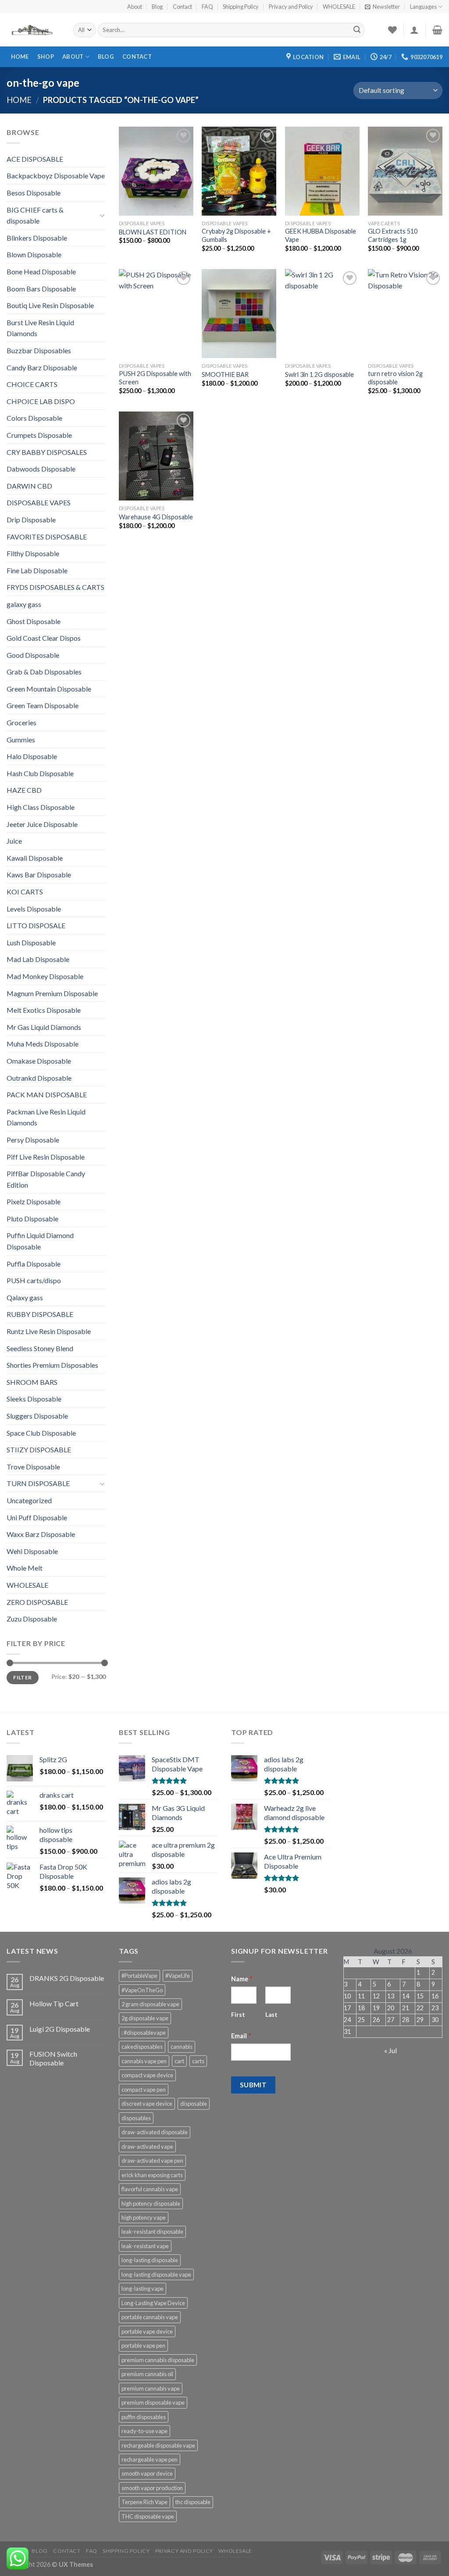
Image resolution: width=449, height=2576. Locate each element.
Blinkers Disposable (37, 238)
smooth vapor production (152, 2488)
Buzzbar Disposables (39, 350)
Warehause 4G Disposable (156, 517)
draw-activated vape (147, 2147)
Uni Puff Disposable (37, 1517)
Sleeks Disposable (34, 1399)
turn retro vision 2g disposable (395, 378)
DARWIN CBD (29, 486)
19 (376, 2008)
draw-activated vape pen (152, 2161)
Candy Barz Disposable (42, 367)
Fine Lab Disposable (37, 570)
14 (406, 1996)
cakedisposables (142, 2047)
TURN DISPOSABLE (38, 1483)
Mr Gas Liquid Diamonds (44, 1027)
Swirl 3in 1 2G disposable (319, 374)
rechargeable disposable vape (158, 2445)
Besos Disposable (34, 193)
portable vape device (147, 2331)
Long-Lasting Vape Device (153, 2303)
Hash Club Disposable (40, 773)
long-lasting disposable (150, 2260)
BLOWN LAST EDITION (153, 232)
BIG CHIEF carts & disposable (35, 215)
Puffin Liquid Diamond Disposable (40, 1241)
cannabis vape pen (144, 2061)
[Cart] (437, 30)
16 (435, 1996)
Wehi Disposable (32, 1551)
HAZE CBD (24, 790)
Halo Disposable (32, 756)
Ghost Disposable (34, 621)
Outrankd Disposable (39, 1078)
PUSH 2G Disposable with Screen (155, 378)
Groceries (21, 722)
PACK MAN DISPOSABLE (47, 1095)
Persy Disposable (33, 1140)
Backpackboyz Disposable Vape (56, 176)
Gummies (21, 740)
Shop (46, 57)
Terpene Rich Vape (144, 2502)
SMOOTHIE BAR (225, 374)
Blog (157, 7)
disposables (136, 2118)
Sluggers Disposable (37, 1416)
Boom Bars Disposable (41, 289)
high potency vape (144, 2218)
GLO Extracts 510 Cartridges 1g (393, 235)
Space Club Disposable (41, 1433)
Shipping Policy (241, 7)
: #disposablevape (144, 2033)
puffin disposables (144, 2417)
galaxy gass (24, 604)
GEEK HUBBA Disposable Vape (321, 235)
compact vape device (147, 2075)
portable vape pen (143, 2345)
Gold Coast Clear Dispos (44, 638)
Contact (182, 7)
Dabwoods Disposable (41, 469)
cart (179, 2061)
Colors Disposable (34, 418)
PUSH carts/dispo (34, 1280)
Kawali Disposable (35, 858)
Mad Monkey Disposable (45, 976)
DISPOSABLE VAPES (39, 502)
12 (376, 1996)
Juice (14, 841)
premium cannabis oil (147, 2374)
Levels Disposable (34, 909)
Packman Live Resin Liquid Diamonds (46, 1117)
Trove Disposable (33, 1467)
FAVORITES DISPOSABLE (47, 537)
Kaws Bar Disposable (39, 875)
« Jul (390, 2050)
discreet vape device (147, 2104)
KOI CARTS (25, 892)
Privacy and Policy (291, 7)
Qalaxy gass (25, 1297)
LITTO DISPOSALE (36, 925)
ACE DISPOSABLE (35, 159)
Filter (22, 1677)
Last (271, 2015)
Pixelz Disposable (34, 1201)
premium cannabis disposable (158, 2360)
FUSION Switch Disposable (53, 2058)
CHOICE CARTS (32, 384)
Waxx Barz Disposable (41, 1534)
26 (376, 2020)
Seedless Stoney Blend (40, 1348)
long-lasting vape (143, 2289)
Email (241, 2036)
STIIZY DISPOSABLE (39, 1449)
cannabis (182, 2047)
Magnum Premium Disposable (52, 993)
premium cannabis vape (151, 2388)
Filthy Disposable (33, 553)
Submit (253, 2085)
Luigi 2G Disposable (60, 2029)
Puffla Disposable (34, 1264)
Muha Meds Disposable (43, 1044)
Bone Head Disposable (41, 271)
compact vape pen (144, 2090)
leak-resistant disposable (152, 2232)
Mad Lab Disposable (38, 959)
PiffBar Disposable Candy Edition (46, 1179)
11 (361, 1996)
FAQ (207, 7)
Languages (423, 7)
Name (242, 1979)
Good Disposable (33, 655)
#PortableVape (139, 1976)
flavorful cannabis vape (150, 2189)
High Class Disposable (41, 807)
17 (347, 2008)
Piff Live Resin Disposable (46, 1157)
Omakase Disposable (39, 1061)
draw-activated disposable (155, 2132)
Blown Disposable (34, 254)
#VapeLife (178, 1976)
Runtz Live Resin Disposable (49, 1331)
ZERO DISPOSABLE (37, 1602)
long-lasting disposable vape (156, 2274)
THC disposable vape (148, 2516)
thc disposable (193, 2502)
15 (420, 1996)
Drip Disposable (31, 520)
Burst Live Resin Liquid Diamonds (40, 328)
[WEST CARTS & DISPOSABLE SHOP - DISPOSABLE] (33, 30)
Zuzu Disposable (32, 1619)
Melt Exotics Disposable (44, 1010)
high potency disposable (151, 2203)
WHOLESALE (339, 7)
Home (20, 57)
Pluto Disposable (32, 1219)
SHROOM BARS (32, 1382)
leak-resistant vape (145, 2246)
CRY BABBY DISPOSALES (47, 452)
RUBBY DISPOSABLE (40, 1314)
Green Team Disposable (43, 705)
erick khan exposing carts (152, 2175)
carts (198, 2061)
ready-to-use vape (144, 2431)
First (238, 2015)
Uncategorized (29, 1500)
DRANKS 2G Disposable (67, 1978)
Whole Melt (25, 1568)
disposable (194, 2104)
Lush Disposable (31, 942)
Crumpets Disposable (39, 435)
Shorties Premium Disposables (52, 1365)
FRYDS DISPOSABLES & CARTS (55, 587)
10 (347, 1996)
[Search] (357, 30)
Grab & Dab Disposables (44, 672)
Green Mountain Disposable (49, 689)
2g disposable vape (145, 2018)
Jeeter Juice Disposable (42, 824)
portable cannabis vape (150, 2317)
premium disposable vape (153, 2402)
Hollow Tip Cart (54, 2003)
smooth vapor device (147, 2473)
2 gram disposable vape (150, 2004)
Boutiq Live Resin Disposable (50, 305)
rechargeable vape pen (150, 2459)
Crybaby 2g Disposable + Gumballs (236, 235)
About (135, 7)
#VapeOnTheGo (142, 1990)
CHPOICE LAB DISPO (41, 401)
